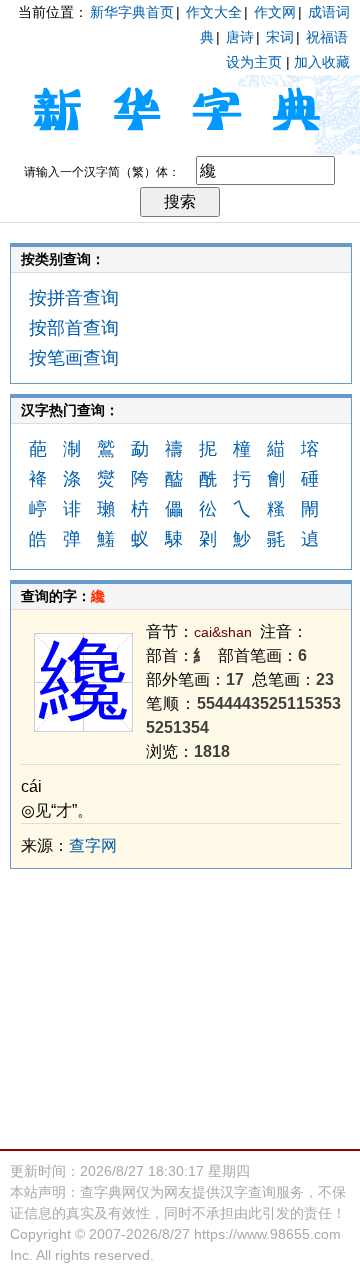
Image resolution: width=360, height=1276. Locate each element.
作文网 (275, 12)
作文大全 (214, 12)
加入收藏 (322, 62)
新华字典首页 (132, 12)
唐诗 (240, 37)
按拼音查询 (74, 298)
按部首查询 (74, 328)
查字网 (93, 845)
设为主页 (254, 62)
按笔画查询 (74, 358)
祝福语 (327, 37)
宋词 (280, 37)
